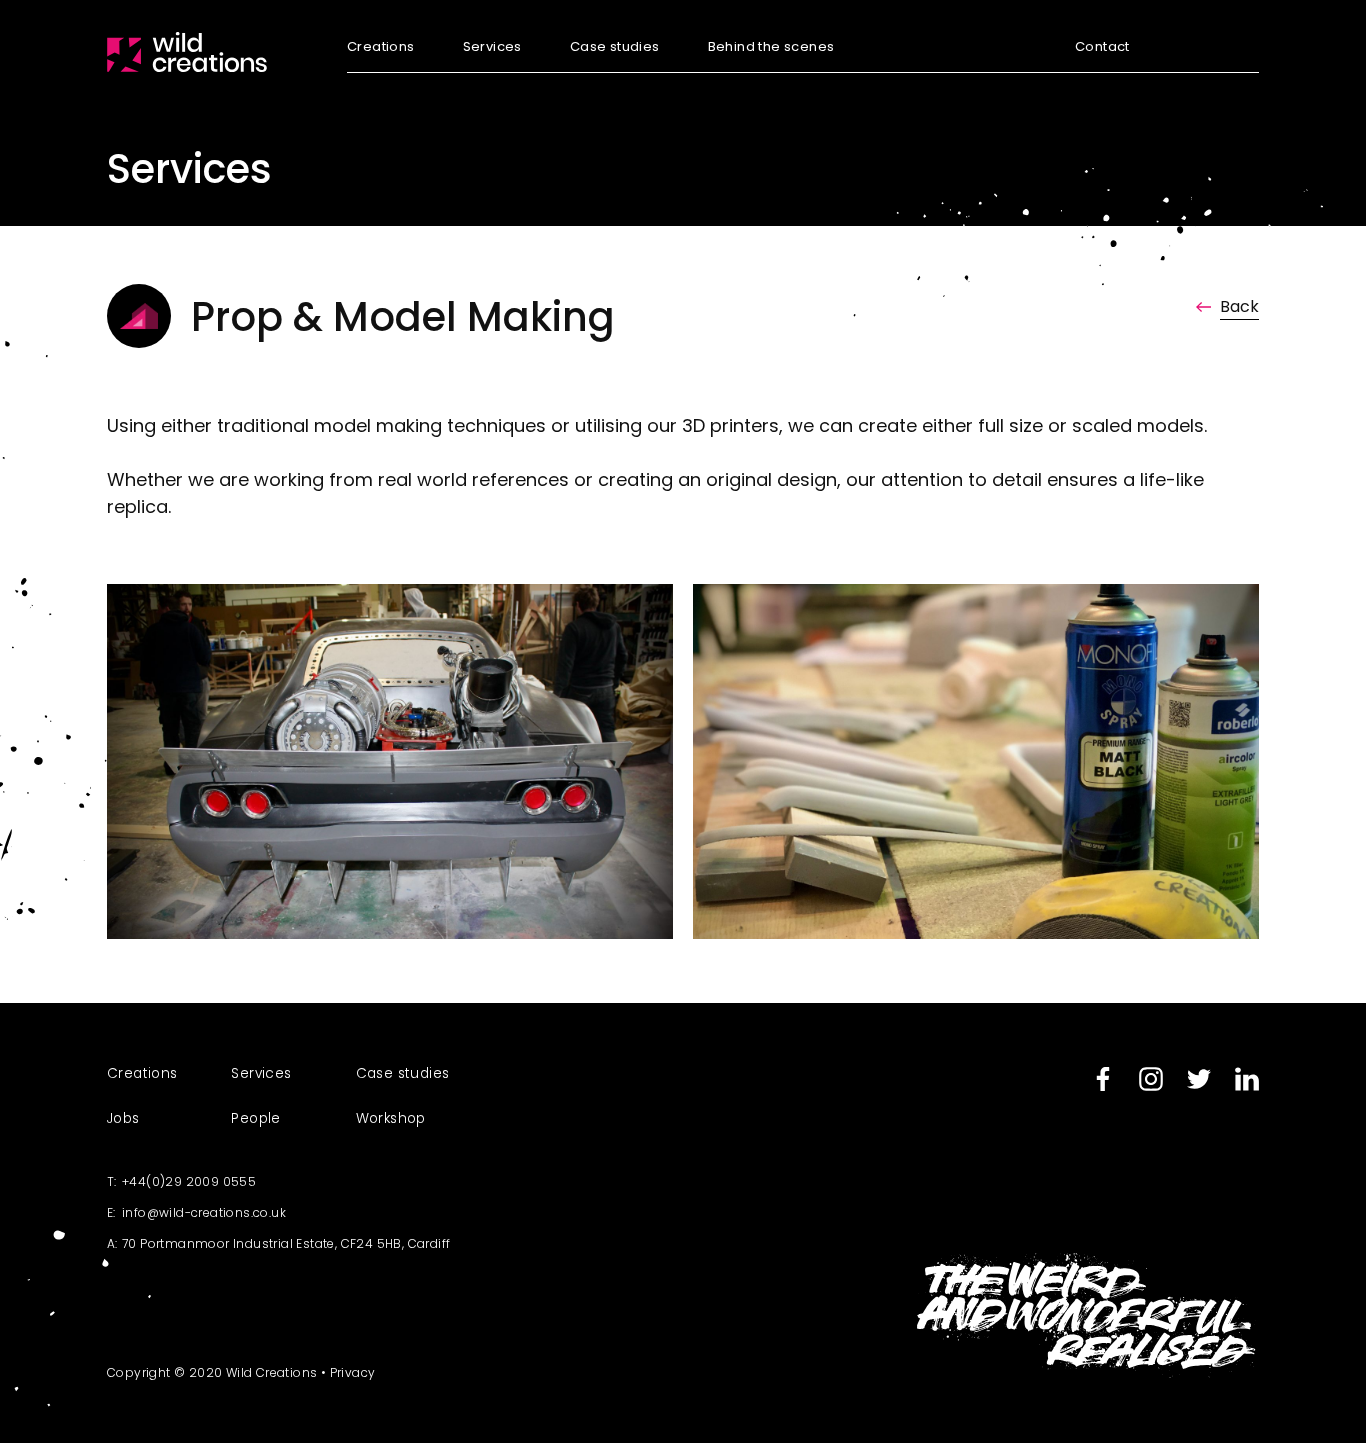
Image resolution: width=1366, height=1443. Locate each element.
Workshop (391, 1118)
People (255, 1118)
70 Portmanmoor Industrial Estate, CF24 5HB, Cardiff (286, 1243)
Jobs (123, 1118)
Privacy (353, 1372)
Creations (381, 48)
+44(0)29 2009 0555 (189, 1181)
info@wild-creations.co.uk (204, 1212)
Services (492, 48)
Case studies (615, 48)
